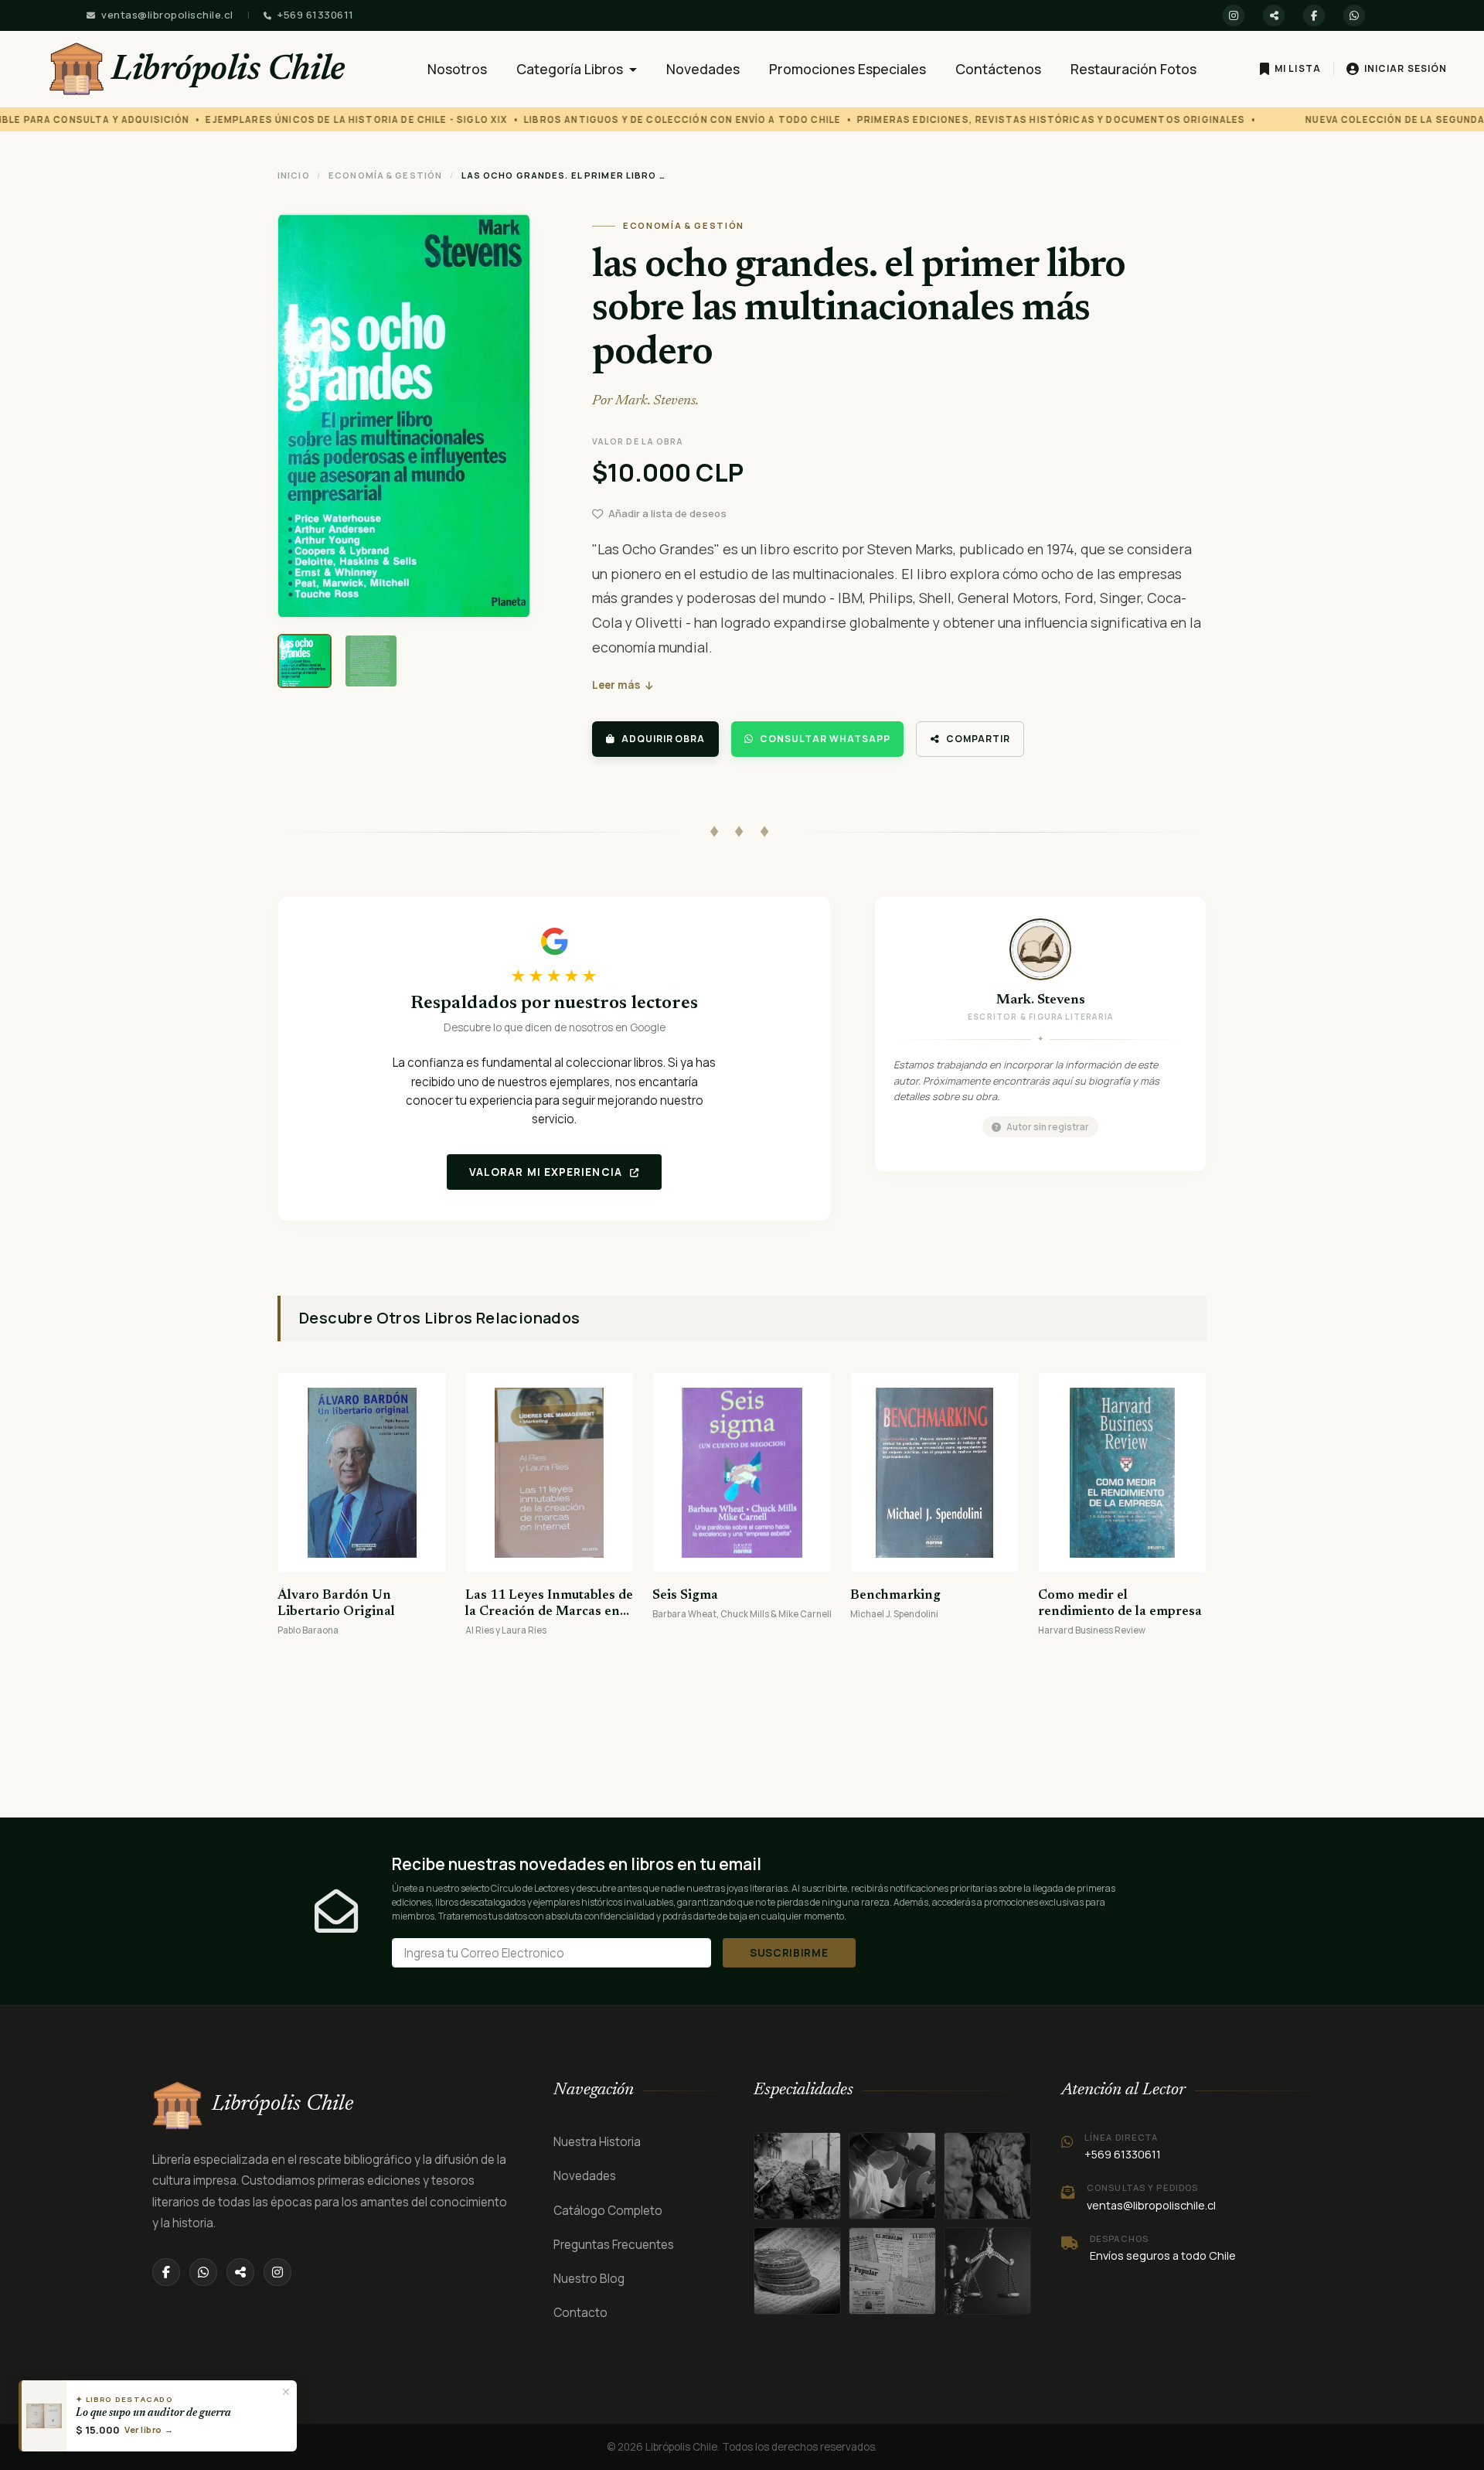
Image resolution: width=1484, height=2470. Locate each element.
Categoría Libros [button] (571, 69)
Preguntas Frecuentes (614, 2245)
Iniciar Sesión (1406, 68)
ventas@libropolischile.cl (167, 15)
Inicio (294, 175)
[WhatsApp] (1354, 15)
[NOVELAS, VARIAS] (987, 2176)
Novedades (703, 69)
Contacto (580, 2313)
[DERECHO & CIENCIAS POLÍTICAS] (797, 2271)
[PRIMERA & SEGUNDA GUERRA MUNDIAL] (892, 2176)
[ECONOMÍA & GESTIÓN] (987, 2271)
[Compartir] (1274, 15)
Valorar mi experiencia (547, 1172)
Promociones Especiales (848, 69)
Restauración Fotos (1133, 69)
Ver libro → (149, 2429)
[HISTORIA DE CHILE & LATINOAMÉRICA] (797, 2176)
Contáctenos (998, 69)
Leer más (616, 685)
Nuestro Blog (589, 2279)
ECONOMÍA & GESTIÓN (385, 175)
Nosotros (457, 69)
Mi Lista (1298, 68)
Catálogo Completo (608, 2211)
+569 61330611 (316, 15)
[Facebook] (1314, 15)
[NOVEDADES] (892, 2271)
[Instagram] (1234, 15)
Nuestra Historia (597, 2142)
